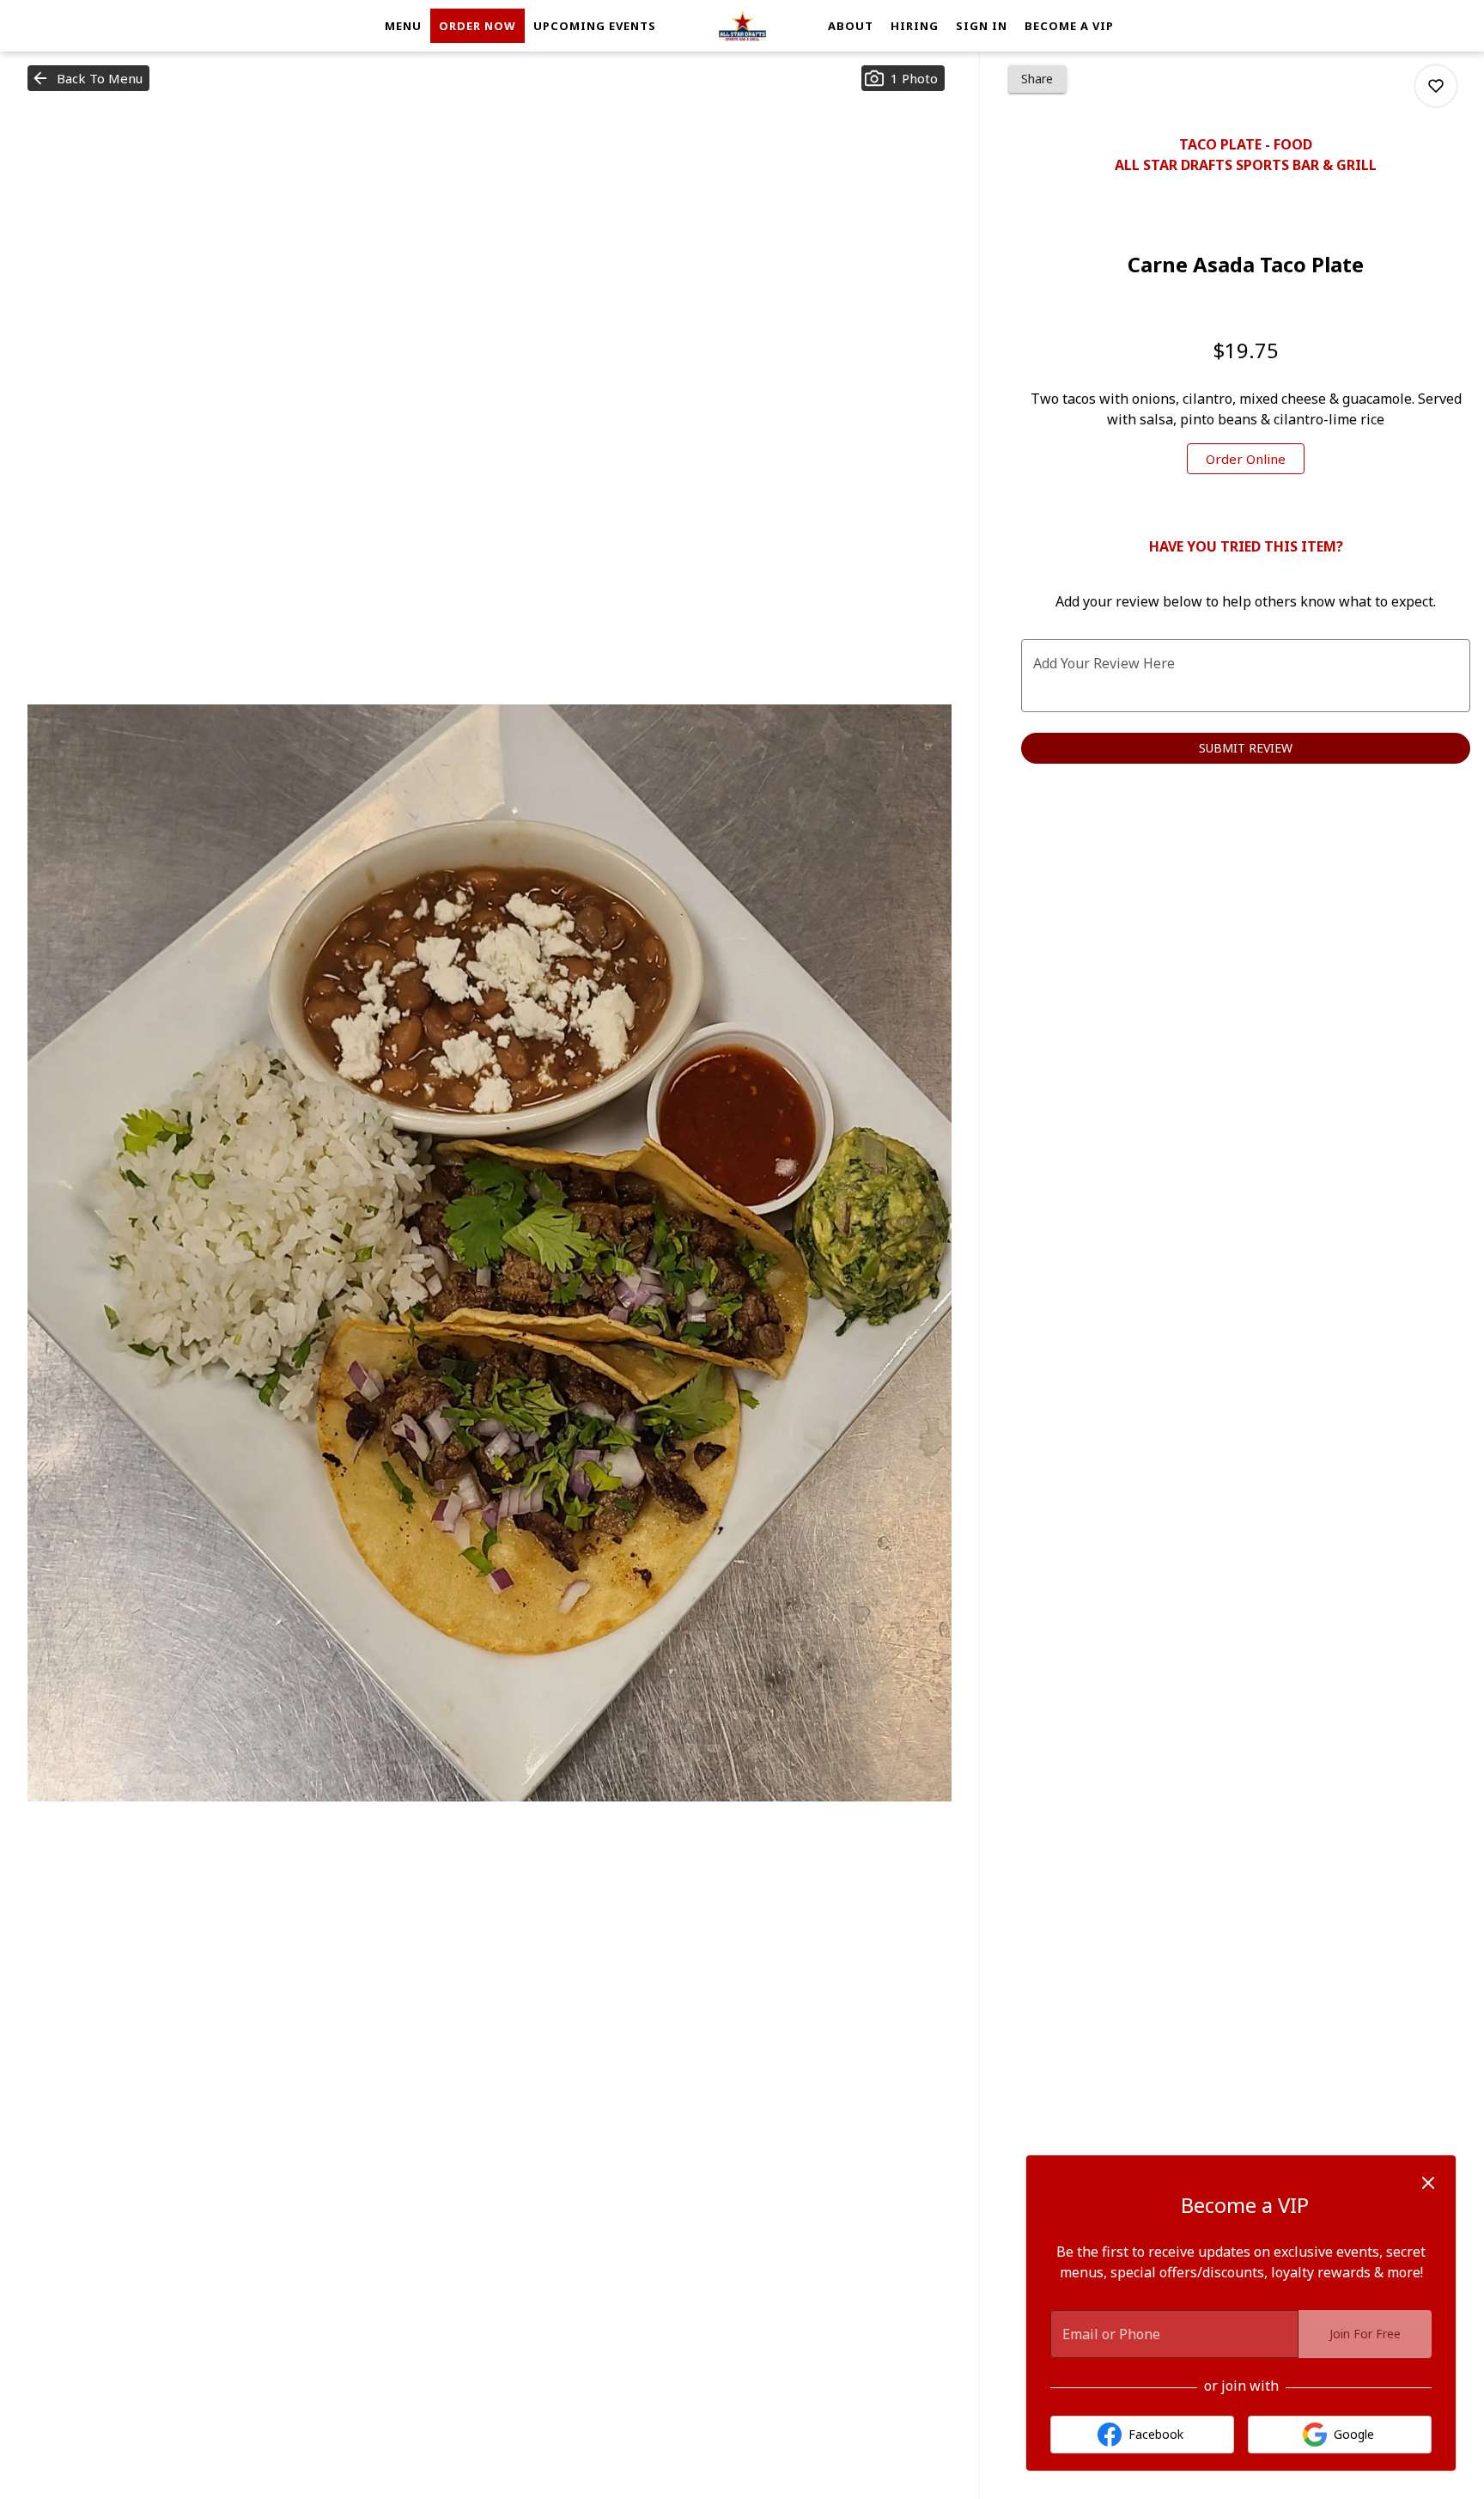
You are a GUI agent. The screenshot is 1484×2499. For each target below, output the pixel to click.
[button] (88, 78)
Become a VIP (1069, 26)
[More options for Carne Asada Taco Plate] (1436, 86)
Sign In (982, 26)
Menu (403, 26)
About (851, 26)
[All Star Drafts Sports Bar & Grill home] (742, 26)
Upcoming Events (595, 26)
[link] (1246, 459)
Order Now (477, 26)
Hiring (915, 26)
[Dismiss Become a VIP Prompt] (1428, 2183)
